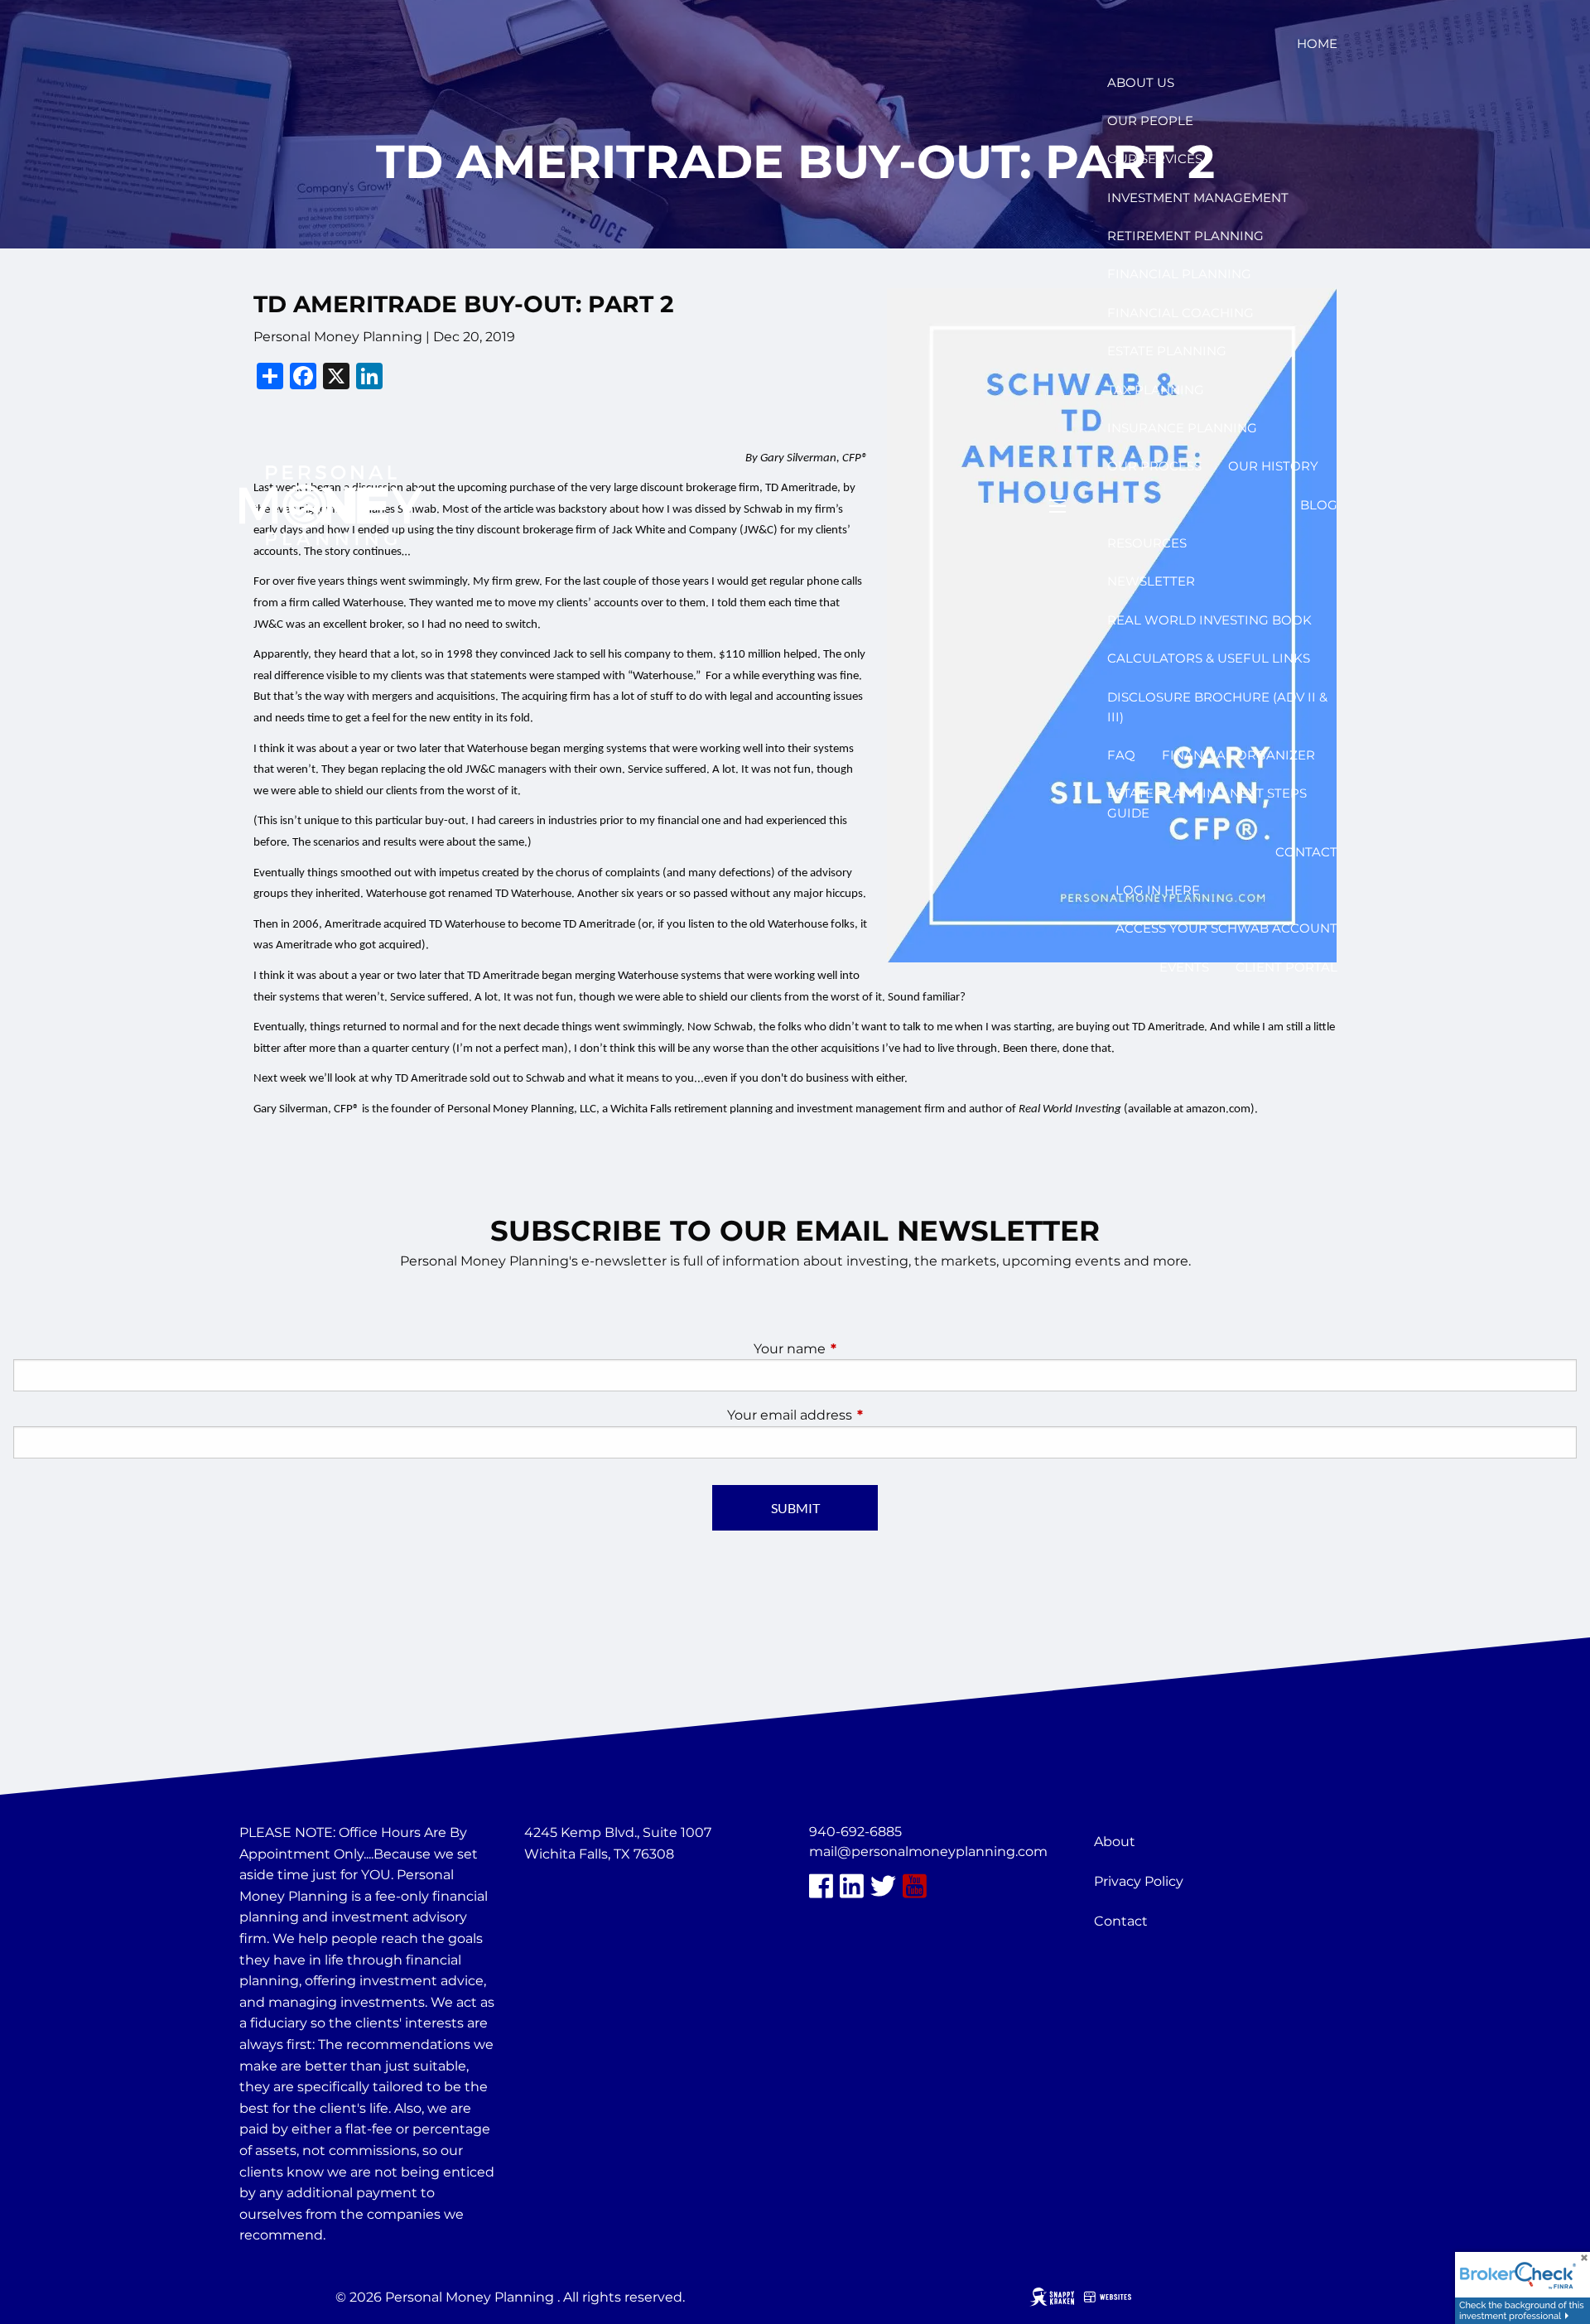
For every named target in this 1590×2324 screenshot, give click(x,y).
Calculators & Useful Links (1209, 658)
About (1115, 1842)
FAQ (1121, 755)
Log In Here (1158, 890)
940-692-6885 (855, 1832)
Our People (1150, 121)
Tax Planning (1156, 390)
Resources (1147, 543)
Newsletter (1151, 581)
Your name (859, 1349)
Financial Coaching (1180, 313)
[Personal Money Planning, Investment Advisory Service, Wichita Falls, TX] (566, 1893)
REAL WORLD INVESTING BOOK (1209, 620)
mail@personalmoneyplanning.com (928, 1851)
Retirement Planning (1185, 236)
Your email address (859, 1415)
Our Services (1155, 159)
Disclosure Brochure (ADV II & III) (1217, 707)
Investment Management (1198, 198)
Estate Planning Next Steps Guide (1207, 803)
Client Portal (1286, 967)
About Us (1141, 82)
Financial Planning (1179, 274)
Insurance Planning (1182, 428)
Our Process (1154, 466)
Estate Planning (1167, 351)
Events (1184, 967)
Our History (1273, 466)
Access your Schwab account (1226, 928)
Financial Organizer (1238, 755)
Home (1317, 43)
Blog (1319, 505)
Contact (1306, 852)
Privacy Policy (1139, 1881)
